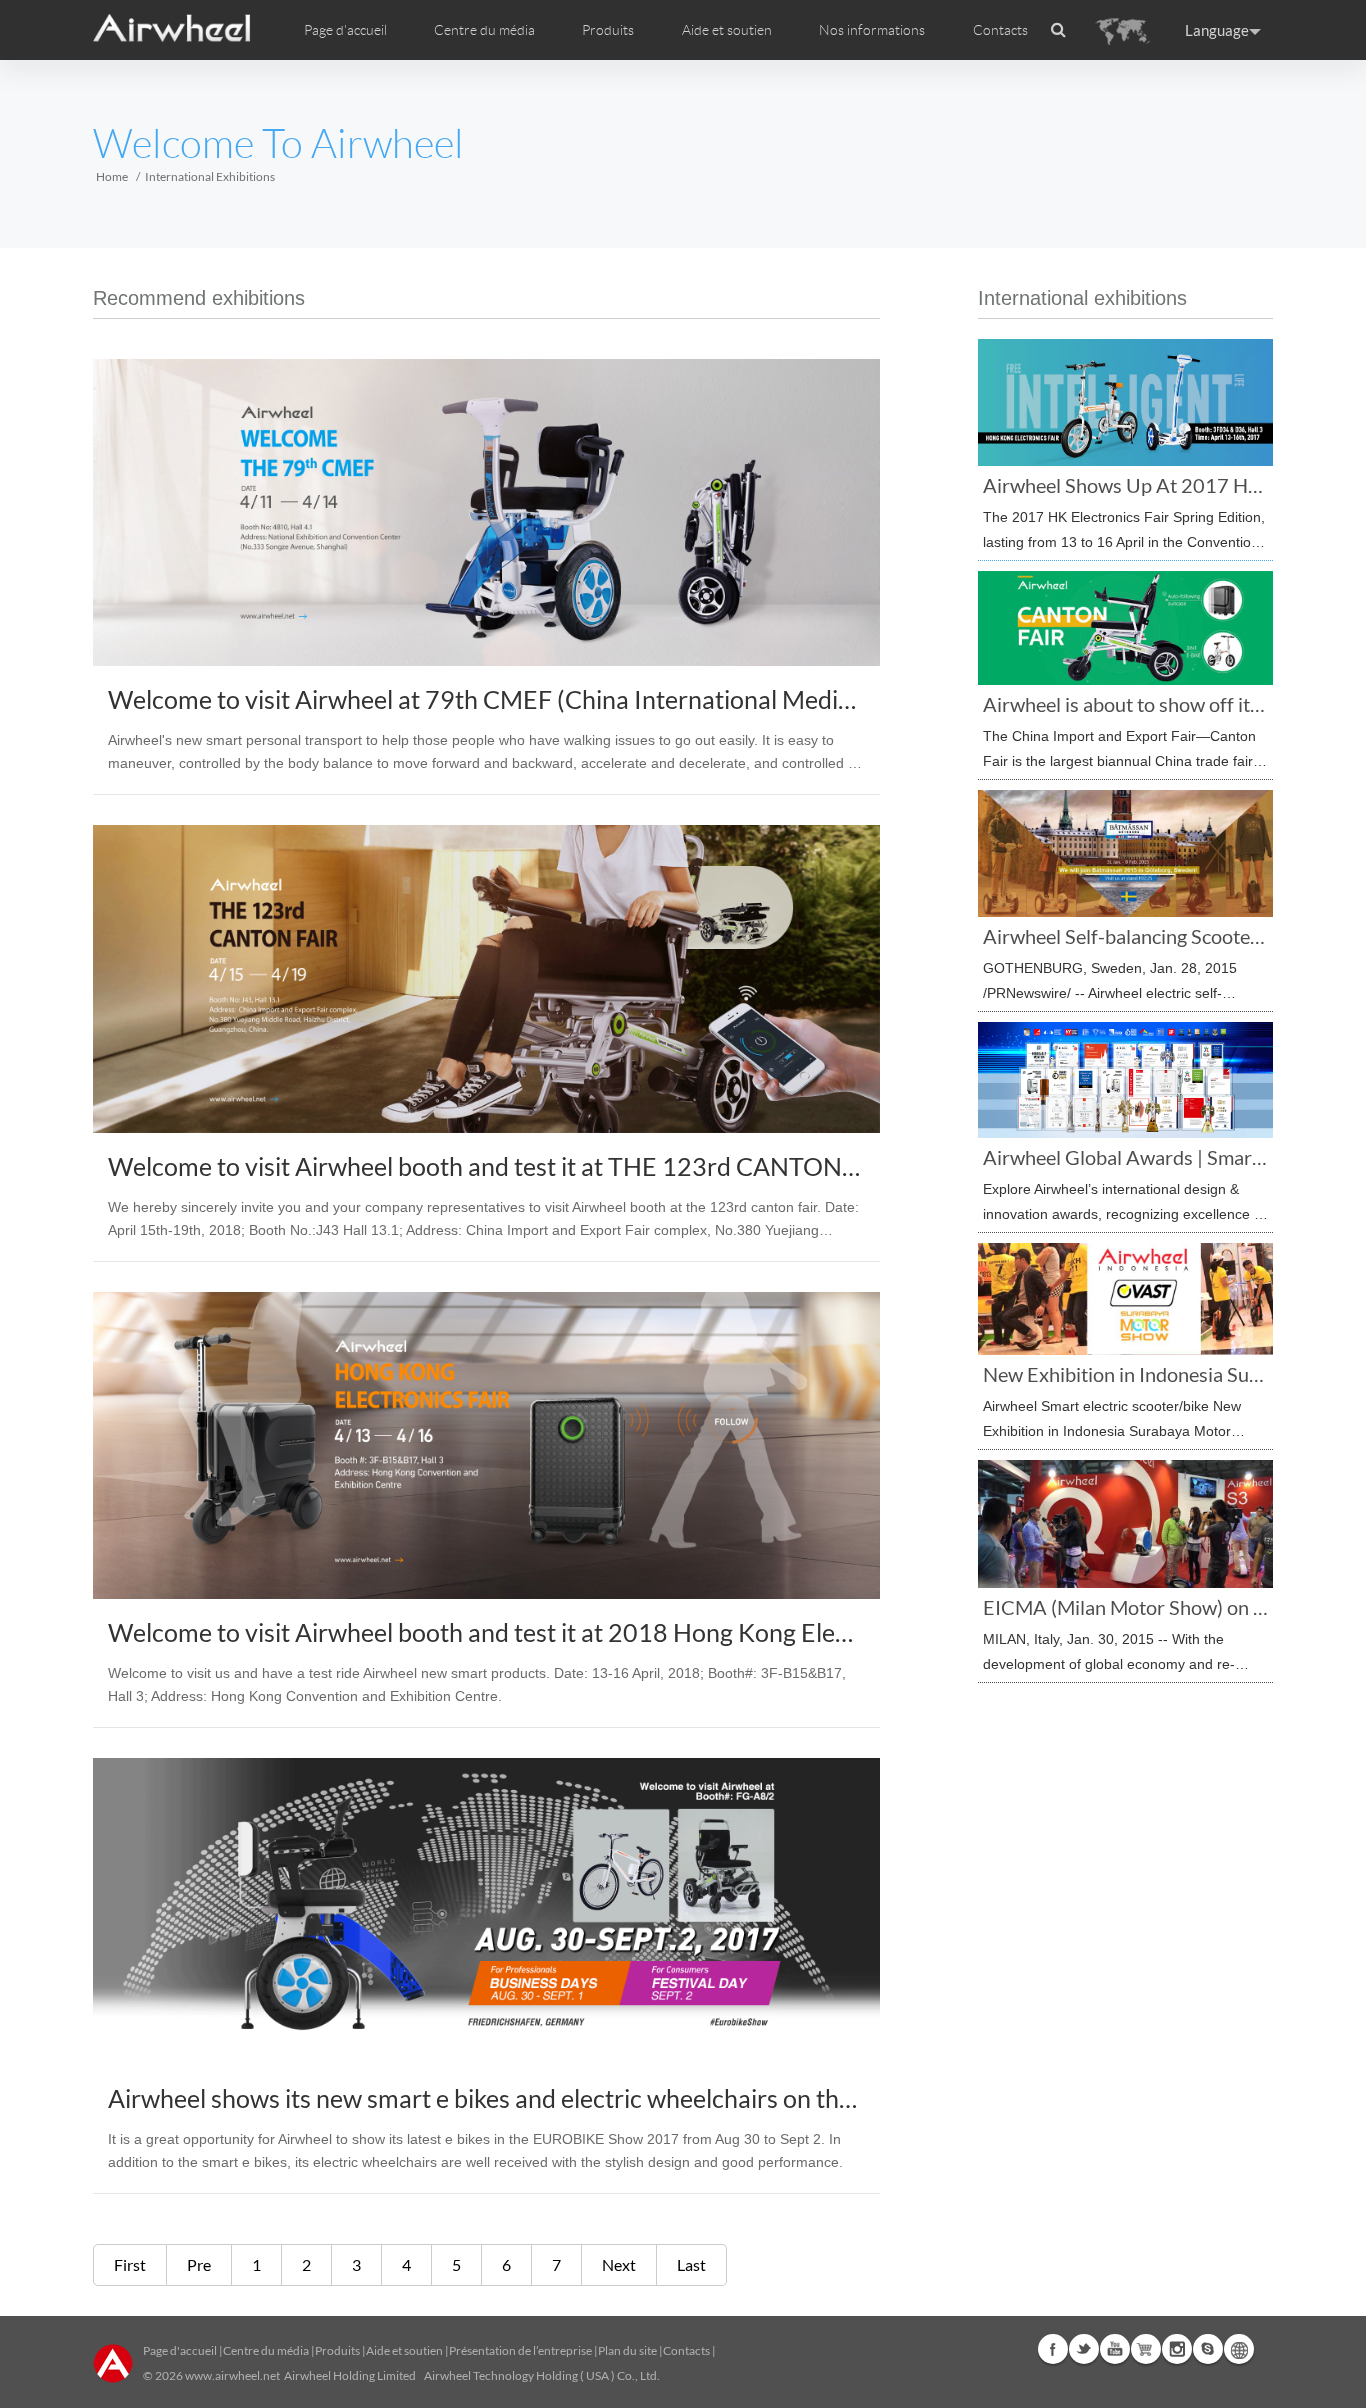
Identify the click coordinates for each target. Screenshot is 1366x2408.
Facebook (1053, 2349)
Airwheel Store (1146, 2349)
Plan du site (627, 2350)
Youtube (1115, 2349)
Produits (608, 30)
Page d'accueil (345, 30)
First (130, 2264)
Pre (199, 2264)
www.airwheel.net (232, 2375)
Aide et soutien (727, 30)
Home (112, 176)
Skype (1208, 2349)
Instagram (1177, 2349)
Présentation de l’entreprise (520, 2350)
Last (691, 2264)
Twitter (1084, 2349)
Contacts (1000, 30)
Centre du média (266, 2350)
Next (619, 2264)
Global (1239, 2349)
